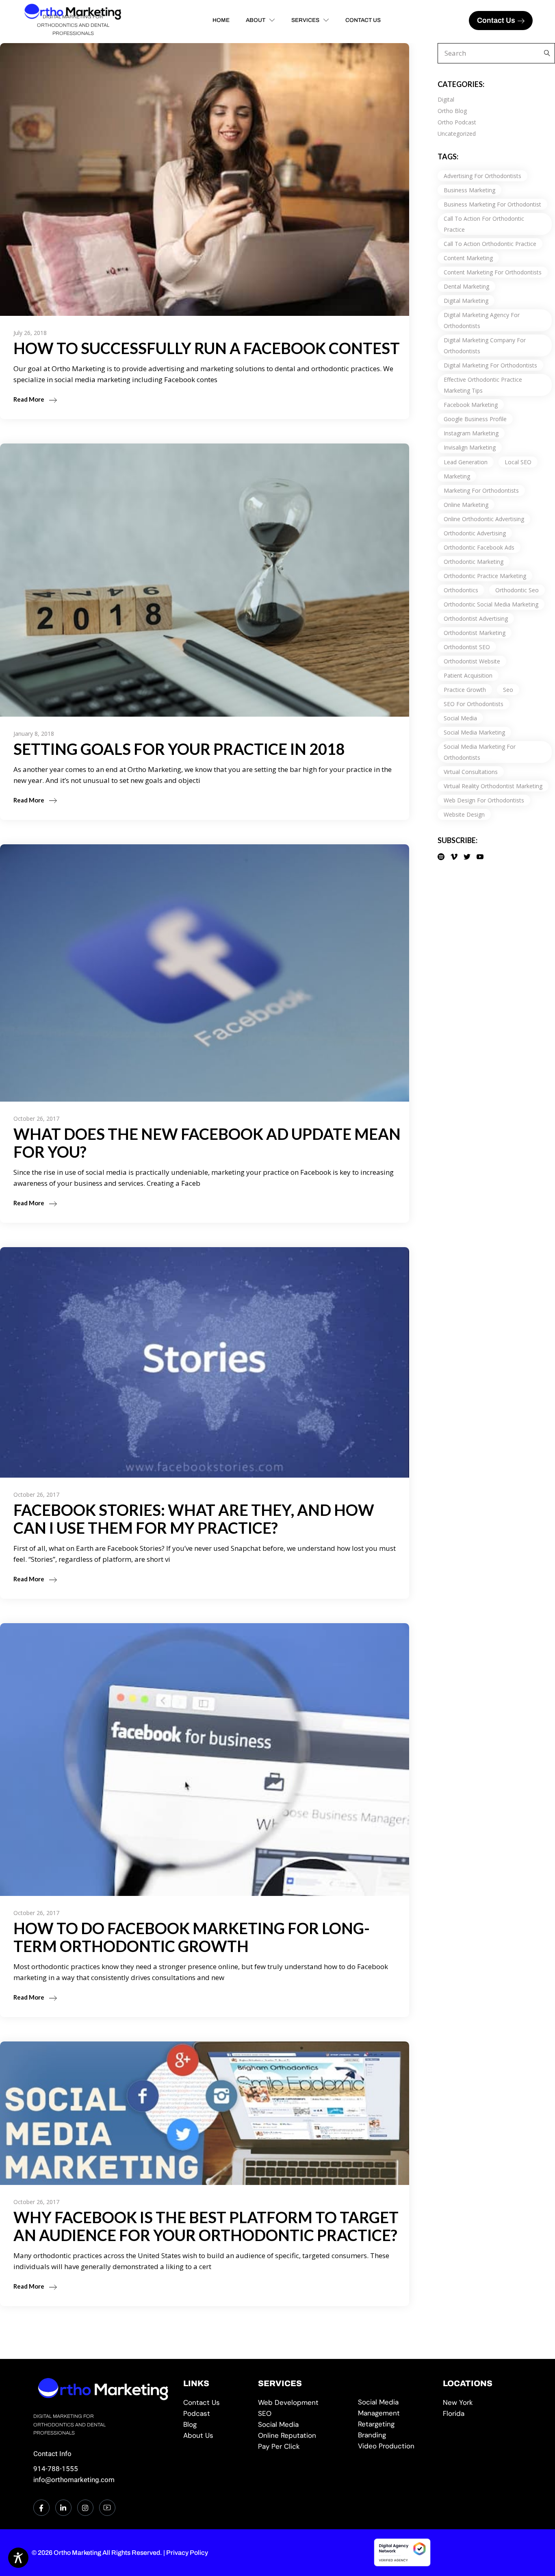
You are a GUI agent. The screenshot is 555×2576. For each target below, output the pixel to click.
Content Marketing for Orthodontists (493, 272)
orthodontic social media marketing (491, 604)
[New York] (482, 2403)
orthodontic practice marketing (485, 576)
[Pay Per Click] (302, 2447)
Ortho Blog (452, 111)
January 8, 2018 (34, 734)
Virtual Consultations (471, 772)
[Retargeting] (395, 2424)
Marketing (457, 476)
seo (508, 690)
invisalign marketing (470, 447)
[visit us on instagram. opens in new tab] (85, 2508)
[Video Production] (395, 2446)
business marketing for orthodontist (492, 204)
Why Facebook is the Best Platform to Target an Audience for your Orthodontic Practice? (206, 2226)
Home (221, 20)
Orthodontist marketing (475, 633)
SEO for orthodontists (474, 704)
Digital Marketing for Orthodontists (490, 365)
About (256, 20)
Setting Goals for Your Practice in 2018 (179, 749)
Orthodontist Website (472, 661)
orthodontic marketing (474, 562)
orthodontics (461, 590)
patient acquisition (468, 675)
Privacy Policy (187, 2553)
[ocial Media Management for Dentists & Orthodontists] (395, 2408)
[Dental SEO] (302, 2414)
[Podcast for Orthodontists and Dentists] (215, 2414)
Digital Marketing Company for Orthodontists (485, 346)
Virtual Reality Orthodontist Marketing (493, 786)
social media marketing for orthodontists (480, 752)
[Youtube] (107, 2508)
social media (460, 718)
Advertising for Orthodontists (482, 176)
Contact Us (363, 20)
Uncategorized (457, 134)
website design (464, 814)
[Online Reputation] (302, 2436)
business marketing (469, 190)
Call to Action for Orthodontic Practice (484, 224)
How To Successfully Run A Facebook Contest (207, 348)
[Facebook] (41, 2508)
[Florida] (482, 2414)
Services (305, 20)
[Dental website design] (302, 2403)
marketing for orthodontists (481, 490)
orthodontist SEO (467, 647)
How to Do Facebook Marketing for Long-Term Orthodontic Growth (192, 1937)
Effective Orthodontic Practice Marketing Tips (483, 385)
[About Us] (215, 2436)
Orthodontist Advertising (476, 618)
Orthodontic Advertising (475, 533)
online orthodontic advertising (484, 519)
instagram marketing (471, 433)
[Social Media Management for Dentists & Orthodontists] (302, 2425)
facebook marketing (471, 405)
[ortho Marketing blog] (215, 2425)
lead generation (466, 462)
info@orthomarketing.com (74, 2480)
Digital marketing (466, 301)
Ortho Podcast (457, 122)
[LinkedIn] (63, 2508)
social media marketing (474, 732)
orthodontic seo (517, 590)
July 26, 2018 (30, 333)
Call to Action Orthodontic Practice (490, 244)
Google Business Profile (475, 419)
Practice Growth (465, 690)
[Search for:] (545, 53)
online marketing (466, 505)
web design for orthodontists (484, 800)
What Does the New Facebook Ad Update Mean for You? (207, 1143)
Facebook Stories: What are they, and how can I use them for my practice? (194, 1519)
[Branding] (395, 2435)
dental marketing (466, 286)
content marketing (468, 258)
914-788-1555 (56, 2469)
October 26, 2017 (36, 1118)
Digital (446, 99)
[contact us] (215, 2403)
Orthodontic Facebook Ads (479, 547)
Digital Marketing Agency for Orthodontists (482, 320)
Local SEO (518, 462)
